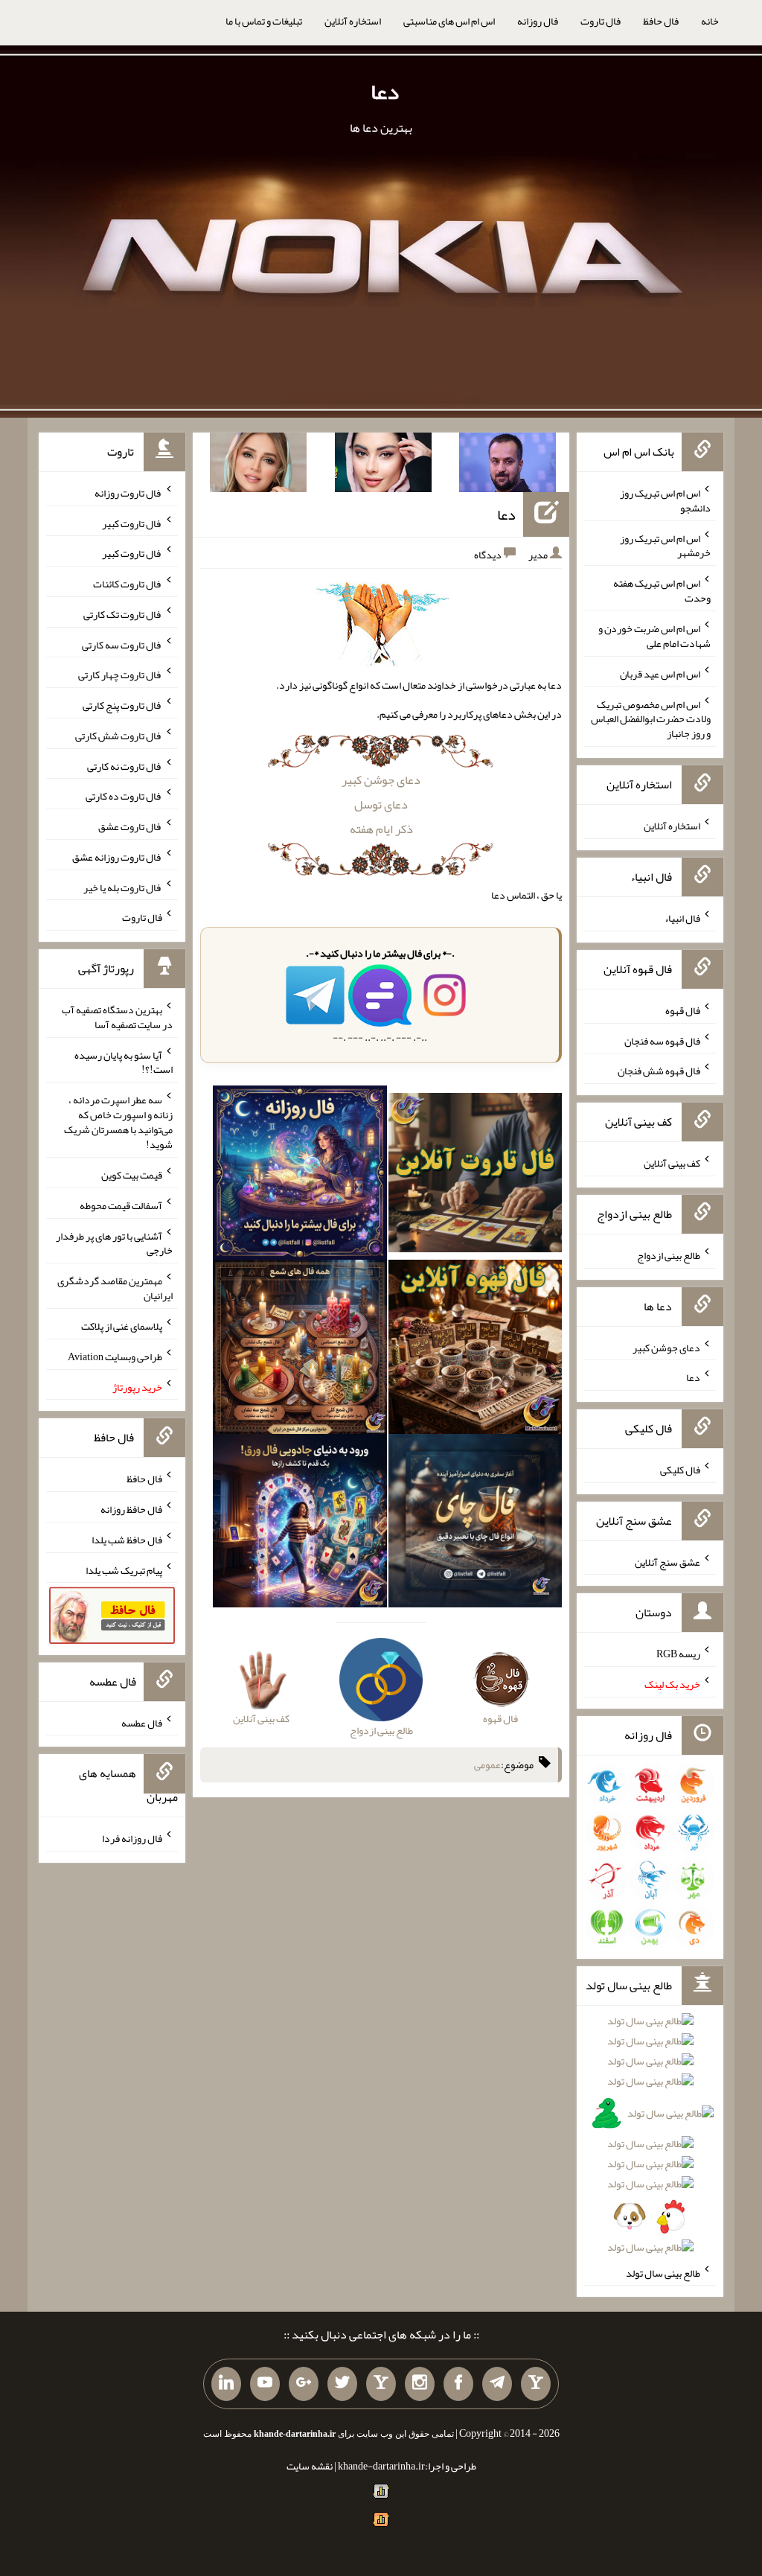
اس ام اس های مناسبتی (449, 21)
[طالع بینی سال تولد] (650, 2139)
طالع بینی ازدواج (669, 1255)
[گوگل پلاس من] (304, 2384)
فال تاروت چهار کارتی (120, 675)
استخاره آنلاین (353, 21)
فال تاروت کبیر (132, 523)
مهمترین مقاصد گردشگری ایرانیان (115, 1288)
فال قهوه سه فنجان (662, 1040)
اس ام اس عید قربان (660, 674)
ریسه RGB (678, 1654)
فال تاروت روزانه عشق (117, 857)
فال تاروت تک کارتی (123, 614)
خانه (710, 21)
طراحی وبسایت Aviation (115, 1356)
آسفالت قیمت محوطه (121, 1205)
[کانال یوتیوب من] (265, 2384)
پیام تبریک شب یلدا (124, 1569)
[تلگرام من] (497, 2384)
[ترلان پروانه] (383, 465)
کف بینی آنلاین (672, 1163)
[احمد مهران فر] (508, 465)
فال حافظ (661, 21)
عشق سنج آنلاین (667, 1561)
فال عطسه (142, 1722)
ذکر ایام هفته (381, 829)
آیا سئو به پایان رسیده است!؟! (124, 1062)
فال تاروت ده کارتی (124, 796)
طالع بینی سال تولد (663, 2272)
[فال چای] (476, 1524)
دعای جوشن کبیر (381, 780)
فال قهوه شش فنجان (659, 1071)
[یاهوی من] (536, 2384)
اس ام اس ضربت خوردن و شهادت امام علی (654, 636)
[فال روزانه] (300, 1176)
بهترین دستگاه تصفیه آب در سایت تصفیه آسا (117, 1017)
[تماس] (381, 2384)
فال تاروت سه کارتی (122, 644)
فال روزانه (538, 21)
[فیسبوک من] (458, 2384)
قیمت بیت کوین (132, 1175)
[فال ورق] (300, 1524)
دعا (385, 92)
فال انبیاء (682, 918)
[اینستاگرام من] (420, 2384)
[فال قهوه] (476, 1350)
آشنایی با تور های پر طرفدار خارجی (114, 1243)
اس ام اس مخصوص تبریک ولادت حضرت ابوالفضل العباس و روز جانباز (651, 718)
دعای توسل (381, 804)
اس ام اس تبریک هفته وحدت (662, 590)
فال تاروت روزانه (128, 493)
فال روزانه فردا (132, 1838)
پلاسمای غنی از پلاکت (122, 1326)
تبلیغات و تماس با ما (264, 21)
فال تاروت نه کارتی (125, 765)
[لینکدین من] (226, 2384)
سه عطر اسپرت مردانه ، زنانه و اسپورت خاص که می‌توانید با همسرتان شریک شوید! (118, 1122)
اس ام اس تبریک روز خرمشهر (665, 545)
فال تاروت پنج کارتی (122, 705)
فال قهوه (683, 1010)
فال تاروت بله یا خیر (123, 887)
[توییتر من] (342, 2384)
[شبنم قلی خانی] (258, 465)
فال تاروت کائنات (128, 584)
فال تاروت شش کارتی (119, 736)
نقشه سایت (310, 2466)
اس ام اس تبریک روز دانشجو (665, 500)
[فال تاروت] (476, 1176)
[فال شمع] (300, 1350)
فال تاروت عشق (130, 826)
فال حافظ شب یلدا (127, 1540)
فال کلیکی (680, 1470)
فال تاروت (601, 21)
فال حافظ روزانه (131, 1509)
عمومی (487, 1764)
